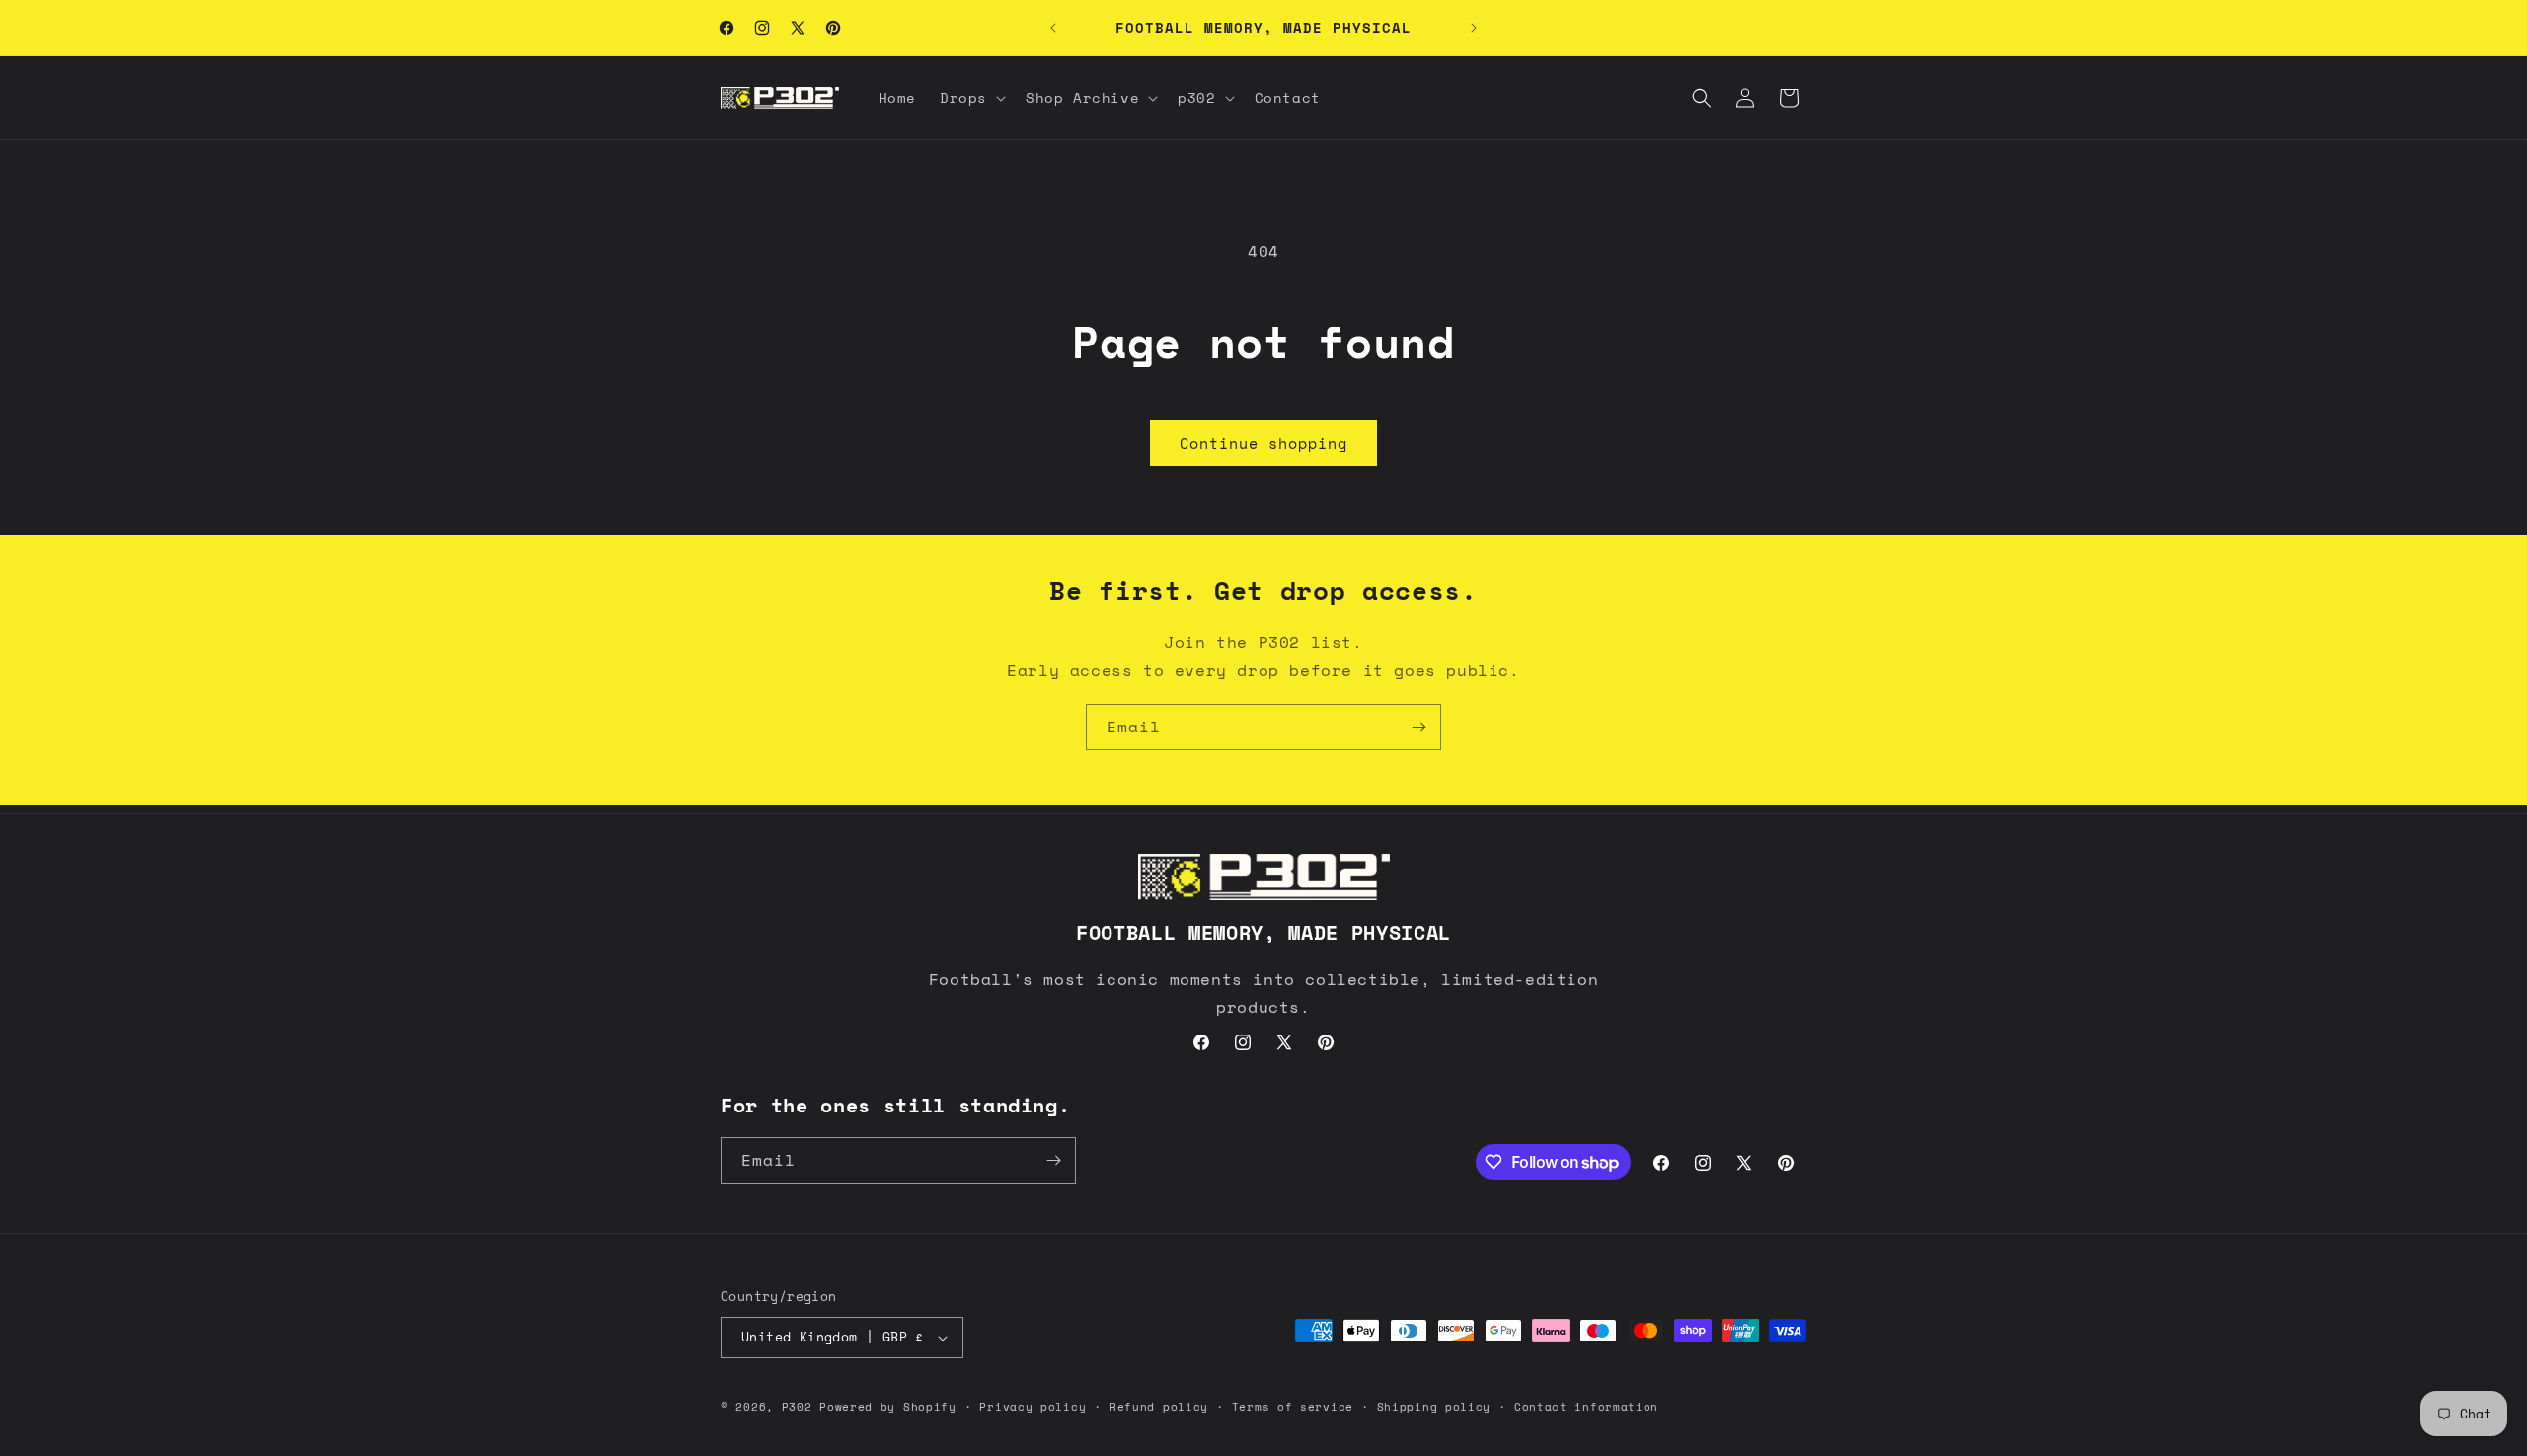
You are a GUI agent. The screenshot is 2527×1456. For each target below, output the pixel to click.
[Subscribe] (1418, 727)
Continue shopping (1263, 443)
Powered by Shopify (888, 1407)
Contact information (1586, 1407)
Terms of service (1293, 1407)
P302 (797, 1407)
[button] (971, 98)
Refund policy (1159, 1407)
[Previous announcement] (1053, 28)
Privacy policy (1033, 1407)
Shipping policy (1434, 1407)
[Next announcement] (1474, 28)
